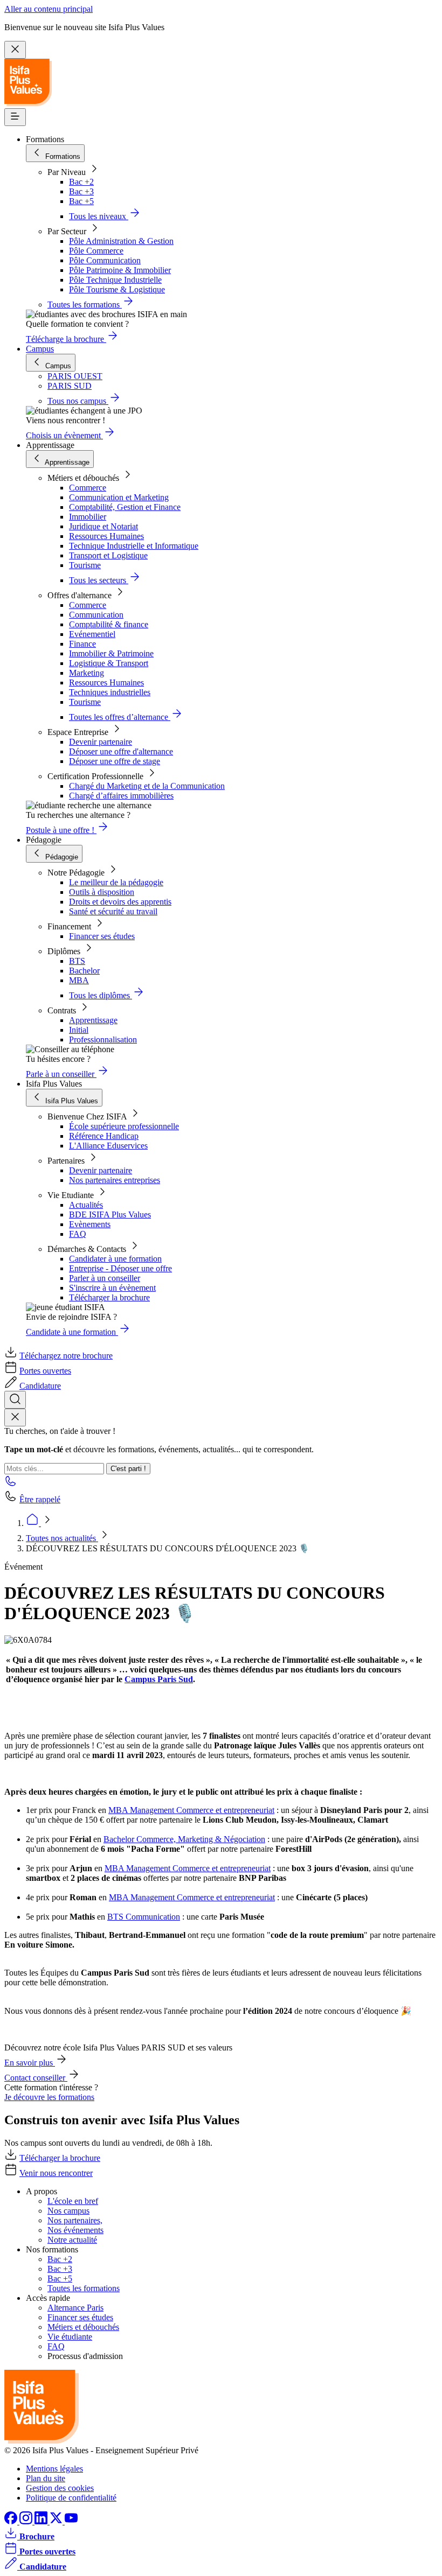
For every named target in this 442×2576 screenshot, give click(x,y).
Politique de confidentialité (71, 2498)
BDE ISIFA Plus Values (110, 1214)
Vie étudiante (70, 2337)
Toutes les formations (84, 2288)
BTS (77, 961)
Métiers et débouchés (83, 2327)
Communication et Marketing (119, 497)
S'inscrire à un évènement (112, 1288)
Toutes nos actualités (62, 1538)
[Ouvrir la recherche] (15, 1400)
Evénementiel (92, 634)
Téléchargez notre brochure (66, 1356)
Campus (40, 349)
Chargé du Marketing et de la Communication (147, 786)
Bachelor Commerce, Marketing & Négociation (184, 1839)
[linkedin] (42, 2521)
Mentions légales (54, 2469)
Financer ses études (102, 936)
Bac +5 (81, 201)
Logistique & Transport (109, 663)
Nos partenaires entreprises (115, 1180)
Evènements (90, 1224)
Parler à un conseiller (105, 1278)
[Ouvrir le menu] (15, 117)
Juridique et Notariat (103, 526)
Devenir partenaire (101, 742)
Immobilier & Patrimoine (111, 653)
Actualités (86, 1205)
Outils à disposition (102, 892)
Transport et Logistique (108, 555)
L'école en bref (73, 2201)
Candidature (40, 1386)
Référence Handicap (104, 1136)
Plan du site (46, 2478)
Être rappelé (40, 1499)
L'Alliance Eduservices (108, 1146)
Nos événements (75, 2230)
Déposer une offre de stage (115, 761)
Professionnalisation (103, 1039)
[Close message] (15, 50)
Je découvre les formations (49, 2097)
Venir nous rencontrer (56, 2173)
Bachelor (84, 971)
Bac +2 (81, 182)
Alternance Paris (75, 2308)
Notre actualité (72, 2240)
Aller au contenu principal (49, 9)
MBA (79, 980)
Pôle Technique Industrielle (115, 280)
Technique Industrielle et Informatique (134, 546)
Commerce (88, 488)
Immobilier (88, 517)
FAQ (78, 1234)
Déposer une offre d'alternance (121, 751)
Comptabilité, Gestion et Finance (125, 507)
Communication (96, 615)
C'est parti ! (128, 1469)
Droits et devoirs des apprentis (120, 902)
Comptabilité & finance (109, 624)
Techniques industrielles (110, 692)
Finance (82, 644)
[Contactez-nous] (11, 1484)
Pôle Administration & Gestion (121, 241)
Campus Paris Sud (159, 1679)
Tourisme (85, 565)
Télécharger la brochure (109, 1297)
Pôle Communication (105, 260)
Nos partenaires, (75, 2220)
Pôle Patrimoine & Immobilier (120, 270)
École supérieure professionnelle (124, 1126)
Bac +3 (81, 191)
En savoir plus (30, 2063)
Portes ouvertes (45, 1371)
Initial (79, 1030)
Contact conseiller (36, 2078)
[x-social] (57, 2521)
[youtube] (71, 2521)
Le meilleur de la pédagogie (116, 882)
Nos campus (68, 2211)
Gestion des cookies (60, 2488)
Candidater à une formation (115, 1259)
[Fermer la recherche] (15, 1417)
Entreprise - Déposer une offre (120, 1268)
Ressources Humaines (106, 536)
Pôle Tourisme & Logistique (117, 289)
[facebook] (12, 2521)
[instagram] (27, 2521)
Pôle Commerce (96, 251)
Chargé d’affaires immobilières (121, 796)
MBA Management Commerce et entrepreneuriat (191, 1810)
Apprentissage (93, 1020)
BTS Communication (144, 1917)
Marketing (87, 673)
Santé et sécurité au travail (113, 911)
